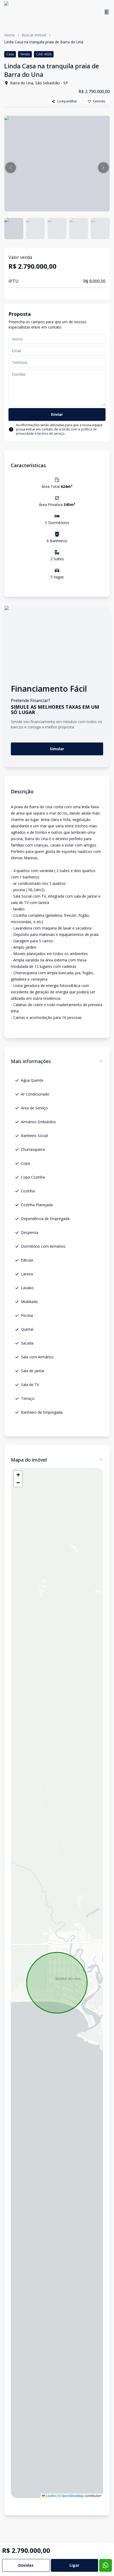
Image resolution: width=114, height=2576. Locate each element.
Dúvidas (26, 2565)
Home (10, 35)
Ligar (74, 2565)
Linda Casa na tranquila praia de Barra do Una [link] (44, 42)
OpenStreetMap (73, 2496)
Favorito (99, 101)
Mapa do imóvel (29, 1460)
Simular (57, 749)
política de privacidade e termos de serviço (56, 431)
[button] (11, 168)
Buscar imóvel (34, 35)
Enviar (57, 414)
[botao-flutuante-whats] (106, 2565)
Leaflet (50, 2496)
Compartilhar (67, 101)
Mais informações (31, 1061)
